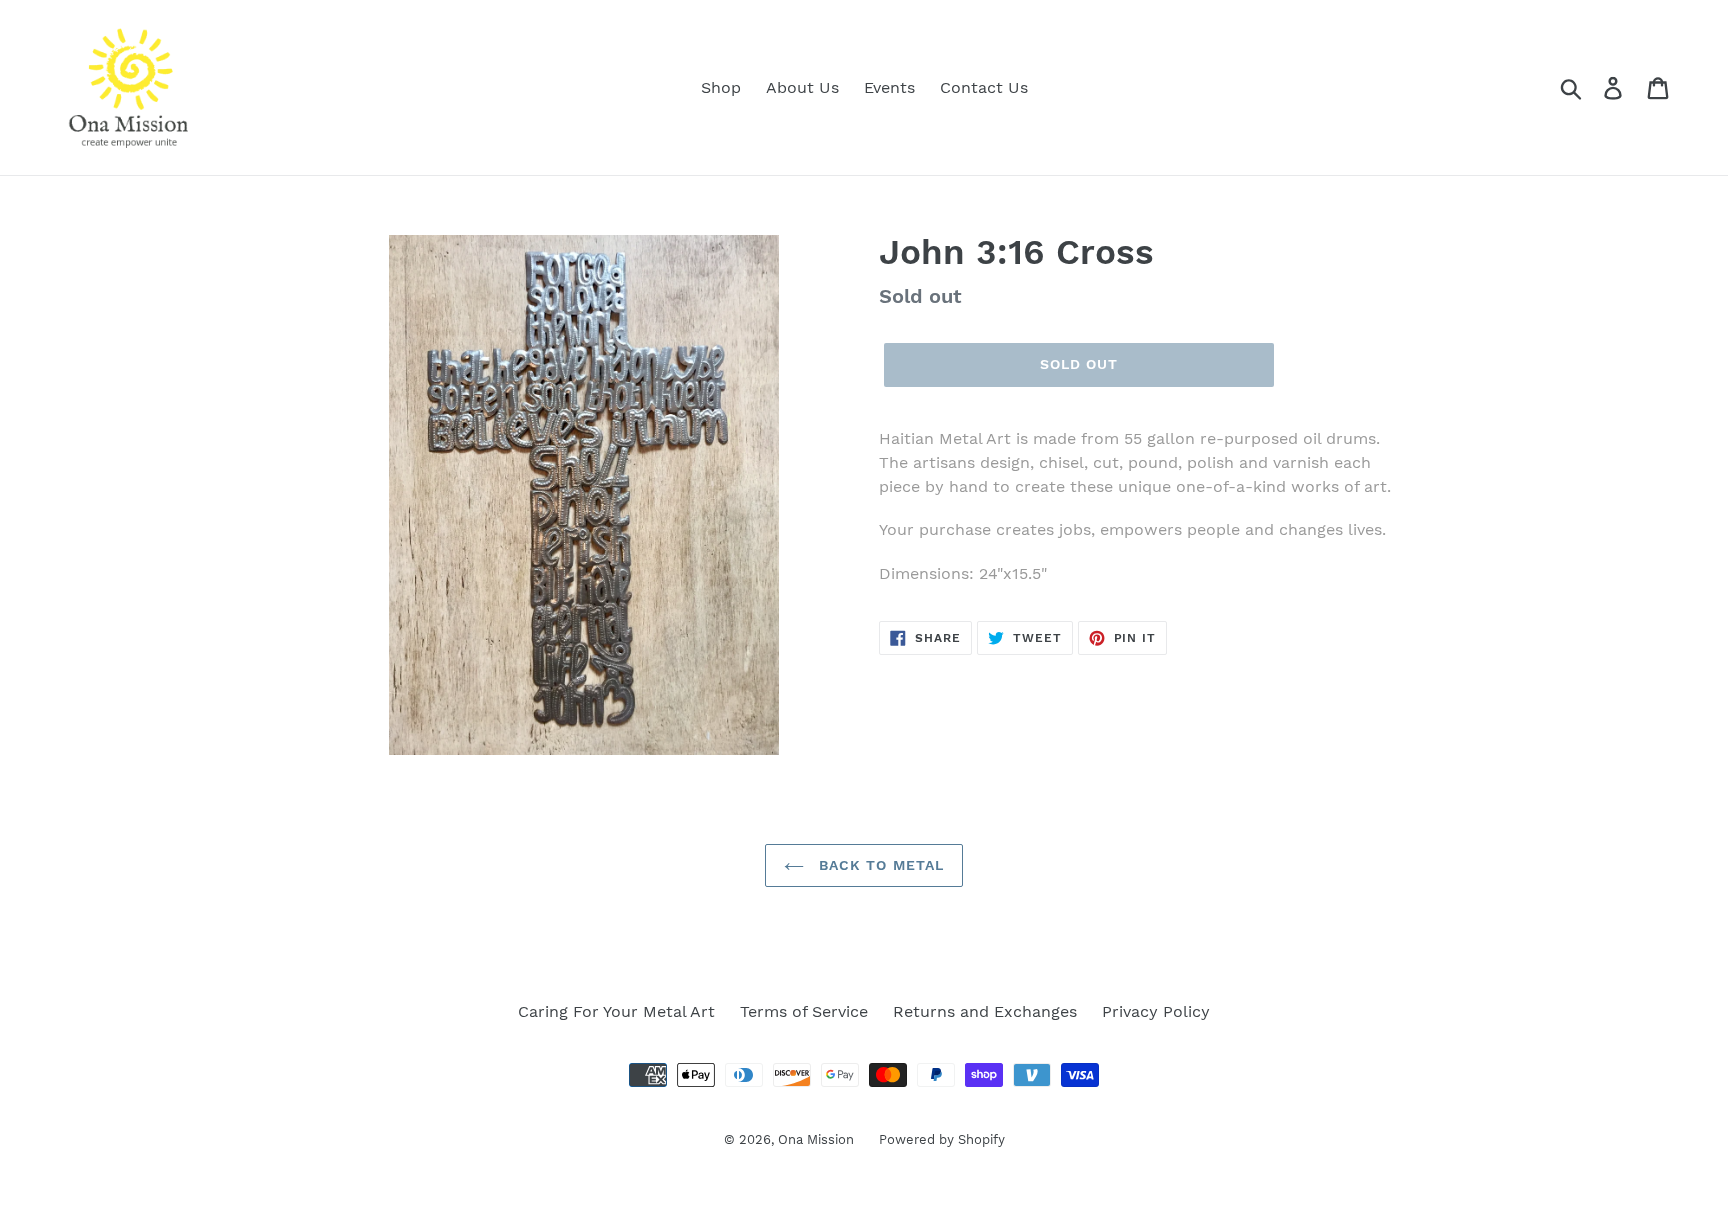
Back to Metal (879, 865)
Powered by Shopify (942, 1139)
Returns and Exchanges (985, 1011)
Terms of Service (804, 1011)
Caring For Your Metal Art (616, 1011)
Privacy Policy (1156, 1011)
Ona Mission (816, 1139)
